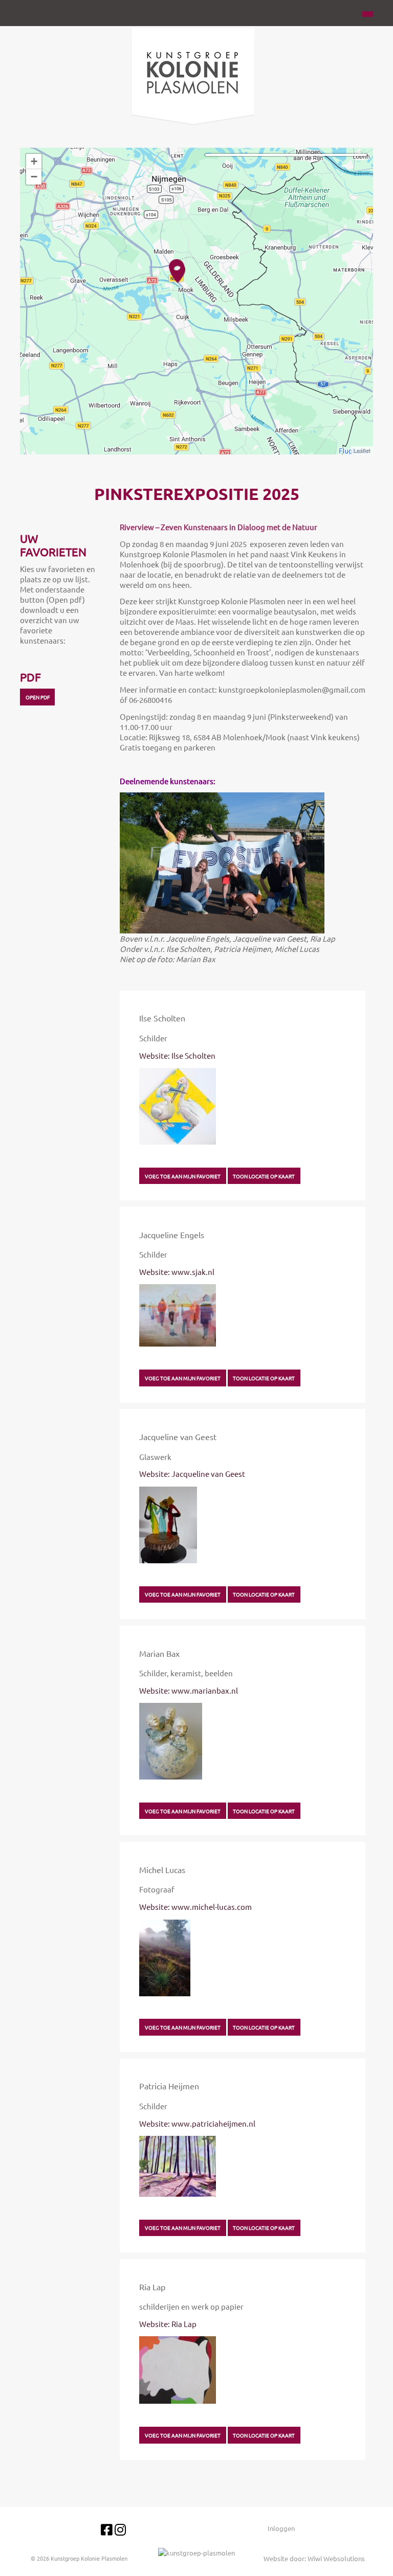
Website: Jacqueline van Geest (192, 1474)
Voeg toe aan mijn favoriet (183, 1176)
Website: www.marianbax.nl (189, 1690)
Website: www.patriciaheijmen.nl (197, 2123)
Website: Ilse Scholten (177, 1055)
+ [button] (34, 161)
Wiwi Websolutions (336, 2558)
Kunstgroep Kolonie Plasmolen (89, 2558)
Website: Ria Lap (168, 2324)
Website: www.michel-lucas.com (195, 1907)
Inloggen (281, 2528)
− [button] (34, 177)
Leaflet (362, 450)
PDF (30, 677)
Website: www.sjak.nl (177, 1272)
